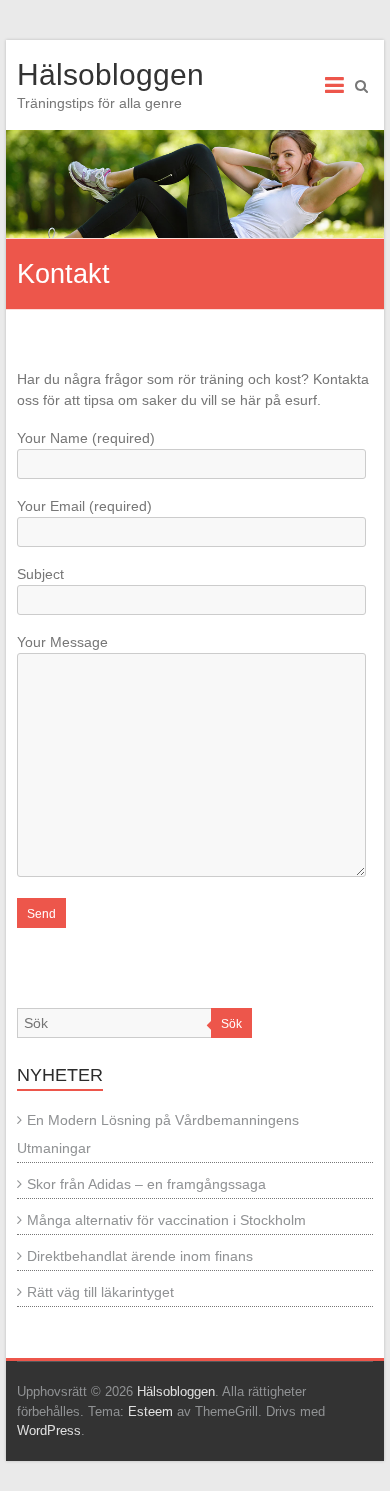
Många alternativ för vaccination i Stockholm (166, 1220)
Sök (231, 1024)
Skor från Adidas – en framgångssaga (146, 1184)
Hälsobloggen (110, 74)
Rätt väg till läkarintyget (100, 1292)
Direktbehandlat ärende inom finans (140, 1256)
